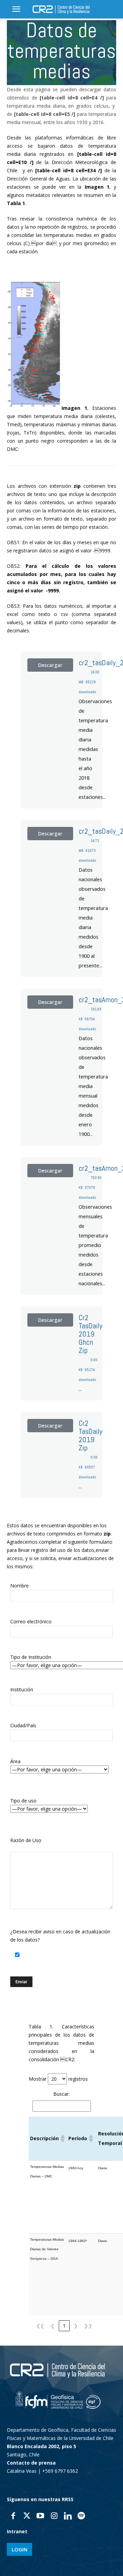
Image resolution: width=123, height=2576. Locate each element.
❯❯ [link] (88, 2326)
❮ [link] (53, 2326)
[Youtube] (40, 2517)
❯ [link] (76, 2326)
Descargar (50, 665)
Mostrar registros (58, 2079)
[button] (16, 9)
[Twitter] (27, 2517)
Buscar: (61, 2094)
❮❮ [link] (40, 2326)
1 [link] (64, 2326)
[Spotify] (81, 2517)
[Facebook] (13, 2517)
